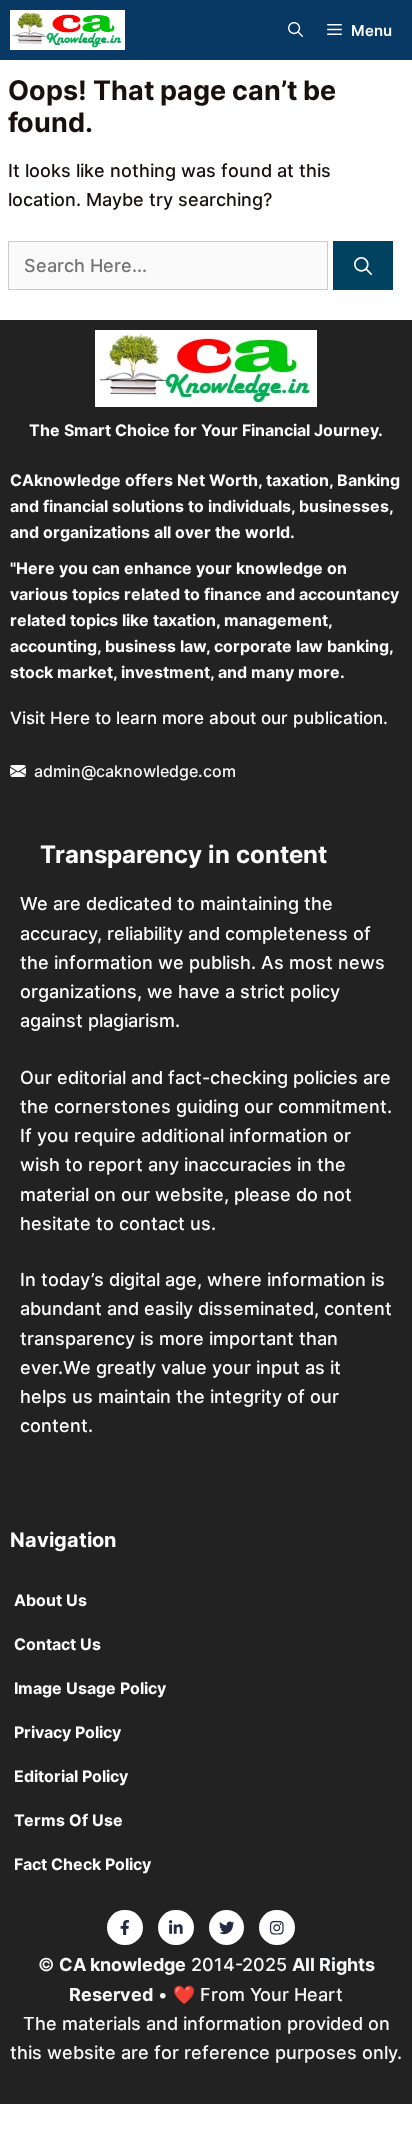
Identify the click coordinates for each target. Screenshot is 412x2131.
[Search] (363, 265)
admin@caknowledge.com (135, 771)
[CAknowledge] (67, 30)
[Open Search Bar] (295, 30)
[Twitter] (125, 1928)
